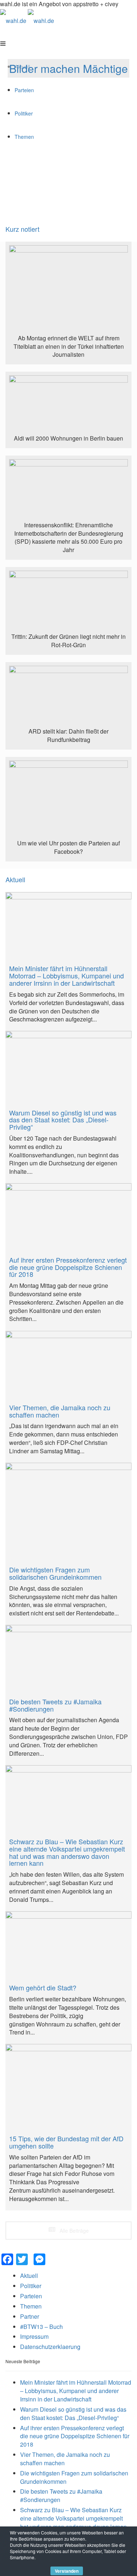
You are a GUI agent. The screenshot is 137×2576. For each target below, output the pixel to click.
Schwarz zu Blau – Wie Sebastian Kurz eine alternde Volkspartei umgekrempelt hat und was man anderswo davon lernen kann (73, 2522)
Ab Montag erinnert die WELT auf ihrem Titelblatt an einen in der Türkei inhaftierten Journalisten (69, 346)
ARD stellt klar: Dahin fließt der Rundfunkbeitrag (68, 735)
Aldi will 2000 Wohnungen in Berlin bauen (68, 438)
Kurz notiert (22, 229)
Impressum (34, 2336)
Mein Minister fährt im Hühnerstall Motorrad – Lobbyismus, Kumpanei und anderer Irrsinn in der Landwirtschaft (76, 2391)
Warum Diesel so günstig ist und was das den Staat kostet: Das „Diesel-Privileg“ (73, 2413)
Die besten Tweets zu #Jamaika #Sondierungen (61, 2495)
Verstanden (67, 2571)
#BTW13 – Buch (41, 2327)
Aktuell (15, 880)
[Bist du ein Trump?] (68, 290)
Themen (31, 2306)
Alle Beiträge (73, 2231)
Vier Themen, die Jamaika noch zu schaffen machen (65, 2459)
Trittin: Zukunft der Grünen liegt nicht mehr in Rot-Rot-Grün (68, 641)
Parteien (31, 2296)
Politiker (31, 2286)
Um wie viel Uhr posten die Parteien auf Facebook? (68, 847)
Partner (30, 2316)
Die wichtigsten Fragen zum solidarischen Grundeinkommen (74, 2477)
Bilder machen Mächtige (68, 68)
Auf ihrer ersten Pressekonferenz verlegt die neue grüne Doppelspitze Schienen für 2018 (75, 2436)
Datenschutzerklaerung (50, 2347)
